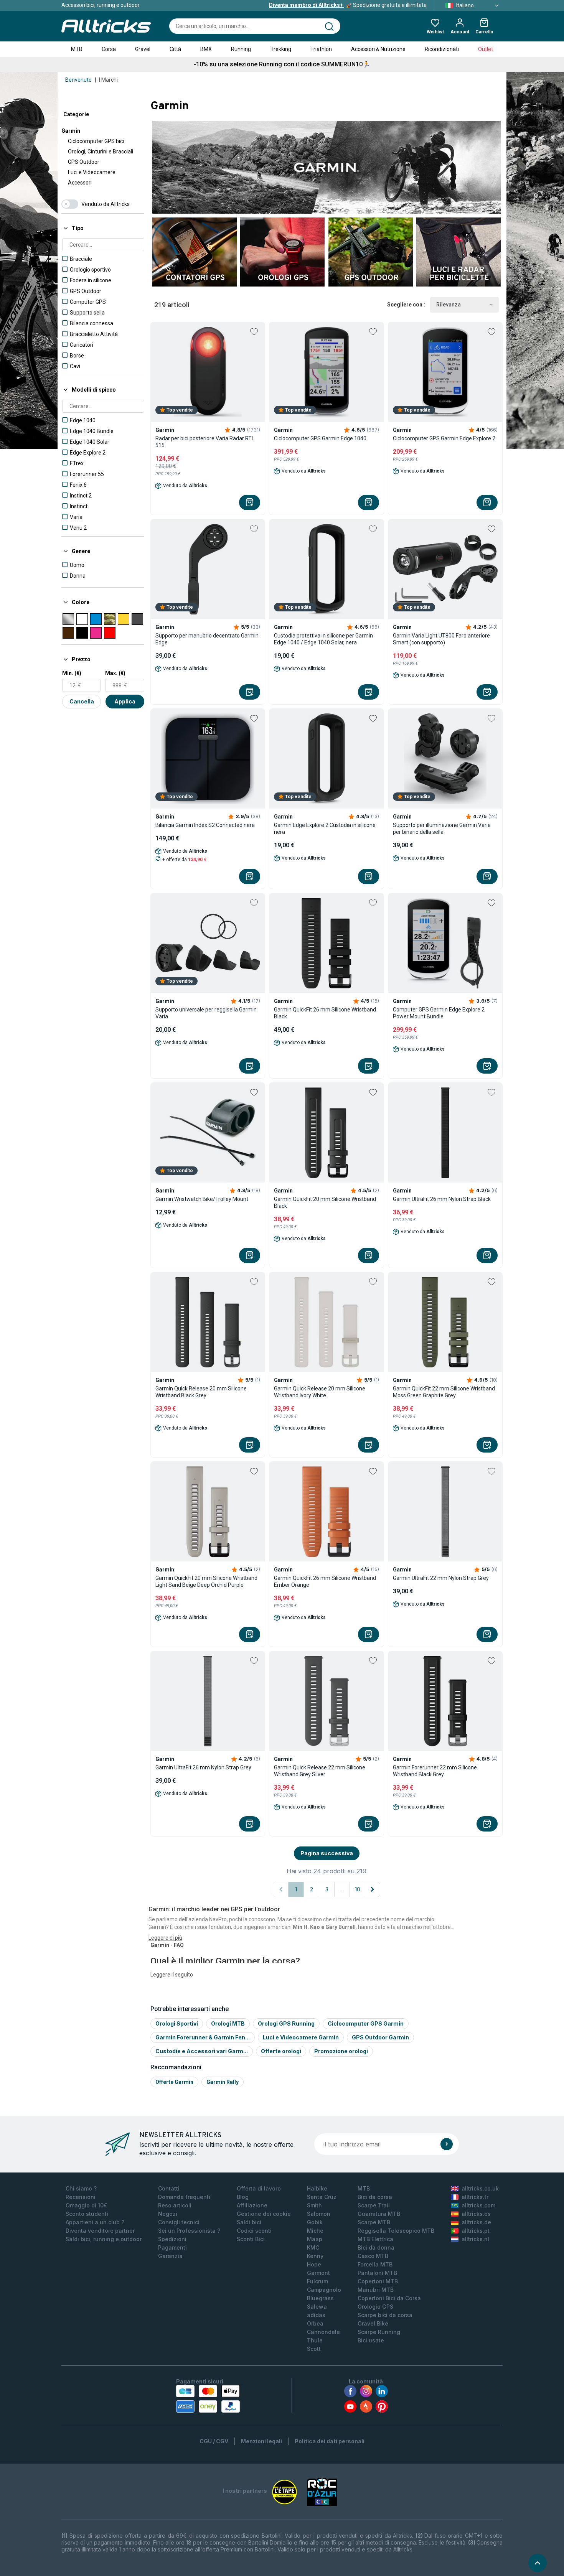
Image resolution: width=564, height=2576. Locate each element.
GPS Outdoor (84, 162)
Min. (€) (72, 673)
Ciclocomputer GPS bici (96, 141)
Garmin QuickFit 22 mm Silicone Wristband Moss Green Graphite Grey (444, 1392)
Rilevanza (449, 305)
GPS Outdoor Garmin (380, 2037)
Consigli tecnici (179, 2222)
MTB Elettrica (375, 2239)
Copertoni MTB (378, 2281)
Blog (243, 2197)
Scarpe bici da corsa (385, 2315)
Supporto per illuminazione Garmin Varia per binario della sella (442, 828)
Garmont (318, 2273)
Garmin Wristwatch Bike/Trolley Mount (202, 1199)
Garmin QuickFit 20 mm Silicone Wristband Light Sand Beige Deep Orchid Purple (206, 1581)
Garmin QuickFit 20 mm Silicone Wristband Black (325, 1202)
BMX (206, 49)
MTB (77, 49)
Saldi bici (249, 2222)
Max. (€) (115, 673)
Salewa (317, 2307)
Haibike (317, 2188)
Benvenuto (78, 80)
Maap (315, 2239)
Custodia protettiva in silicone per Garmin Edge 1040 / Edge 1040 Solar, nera (323, 639)
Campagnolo (324, 2290)
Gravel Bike (373, 2323)
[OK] (447, 2144)
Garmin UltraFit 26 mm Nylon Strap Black (442, 1199)
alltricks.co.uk (480, 2188)
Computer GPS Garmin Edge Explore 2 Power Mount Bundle (439, 1013)
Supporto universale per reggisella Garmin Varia (206, 1013)
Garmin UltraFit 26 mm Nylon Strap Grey (203, 1767)
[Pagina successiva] (373, 1889)
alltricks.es (476, 2214)
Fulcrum (317, 2281)
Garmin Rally (223, 2082)
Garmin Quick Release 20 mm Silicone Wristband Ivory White (320, 1392)
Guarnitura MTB (379, 2214)
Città (175, 49)
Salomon (319, 2214)
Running (241, 49)
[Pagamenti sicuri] (208, 2399)
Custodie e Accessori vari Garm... (202, 2051)
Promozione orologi (341, 2051)
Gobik (315, 2222)
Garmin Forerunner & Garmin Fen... (203, 2037)
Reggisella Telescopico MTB (396, 2231)
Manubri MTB (376, 2290)
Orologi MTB (228, 2023)
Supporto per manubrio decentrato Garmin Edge (207, 639)
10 (358, 1889)
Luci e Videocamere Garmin (301, 2037)
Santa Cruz (322, 2197)
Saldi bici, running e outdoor (104, 2239)
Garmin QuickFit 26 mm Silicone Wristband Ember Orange (325, 1581)
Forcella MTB (375, 2264)
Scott (314, 2349)
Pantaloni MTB (377, 2273)
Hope (314, 2264)
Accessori (80, 183)
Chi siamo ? (81, 2188)
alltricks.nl (475, 2239)
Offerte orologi (281, 2051)
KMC (313, 2247)
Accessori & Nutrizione (378, 49)
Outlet (486, 49)
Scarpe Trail (374, 2205)
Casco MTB (373, 2256)
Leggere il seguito (172, 1975)
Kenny (315, 2256)
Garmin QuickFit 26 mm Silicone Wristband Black (325, 1013)
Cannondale (323, 2332)
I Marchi (108, 80)
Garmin (71, 131)
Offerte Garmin (174, 2082)
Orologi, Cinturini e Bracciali (101, 152)
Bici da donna (376, 2247)
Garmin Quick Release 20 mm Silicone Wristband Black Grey (201, 1392)
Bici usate (371, 2340)
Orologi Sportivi (177, 2023)
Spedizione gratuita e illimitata (348, 5)
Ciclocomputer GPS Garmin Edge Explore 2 (444, 438)
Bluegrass (320, 2298)
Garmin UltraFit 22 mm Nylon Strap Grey (441, 1578)
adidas (316, 2315)
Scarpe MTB (374, 2222)
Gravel (143, 49)
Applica (125, 701)
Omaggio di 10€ (87, 2205)
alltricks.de (476, 2222)
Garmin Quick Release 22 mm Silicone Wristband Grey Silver (320, 1771)
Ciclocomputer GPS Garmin (366, 2023)
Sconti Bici (251, 2239)
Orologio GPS (375, 2307)
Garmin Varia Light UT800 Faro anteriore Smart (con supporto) (441, 639)
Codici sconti (254, 2231)
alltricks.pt (476, 2231)
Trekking (281, 49)
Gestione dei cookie (264, 2214)
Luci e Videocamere (92, 172)
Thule (315, 2340)
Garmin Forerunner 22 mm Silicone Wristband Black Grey (435, 1771)
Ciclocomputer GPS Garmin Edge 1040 (320, 438)
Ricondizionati (442, 49)
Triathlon (321, 49)
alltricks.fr (475, 2197)
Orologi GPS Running (286, 2023)
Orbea (315, 2323)
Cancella (82, 701)
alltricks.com (478, 2205)
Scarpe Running (379, 2332)
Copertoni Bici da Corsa (389, 2298)
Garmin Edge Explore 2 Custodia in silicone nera (325, 828)
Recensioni (81, 2197)
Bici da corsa (375, 2197)
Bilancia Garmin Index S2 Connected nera (205, 825)
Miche (315, 2231)
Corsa (109, 49)
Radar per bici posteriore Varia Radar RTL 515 (205, 442)
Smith (314, 2205)
